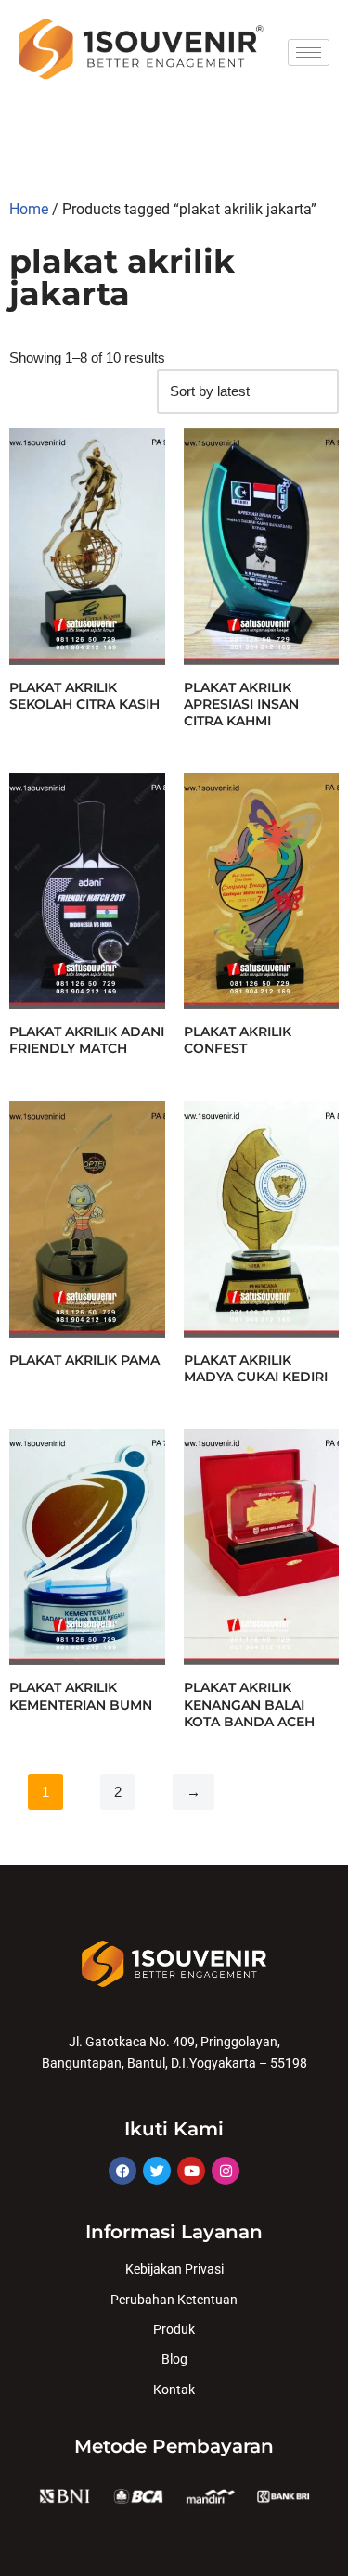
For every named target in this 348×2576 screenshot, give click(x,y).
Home (29, 209)
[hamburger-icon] (309, 52)
